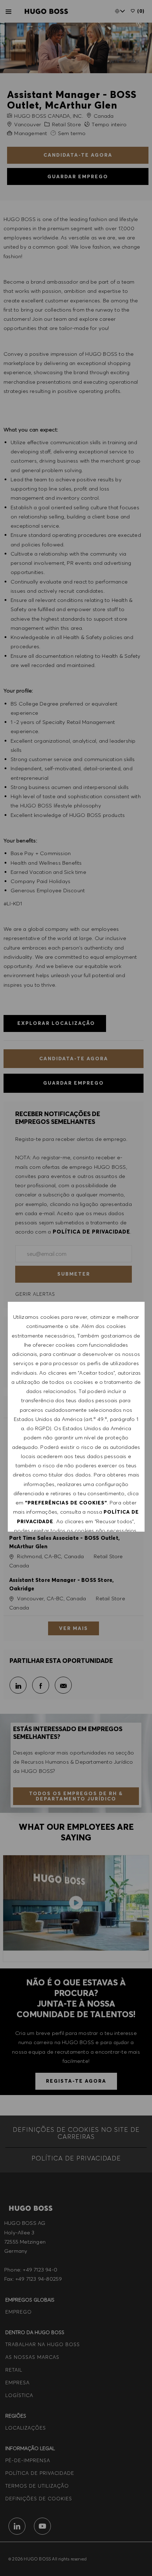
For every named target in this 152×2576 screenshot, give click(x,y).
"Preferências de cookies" (66, 1503)
